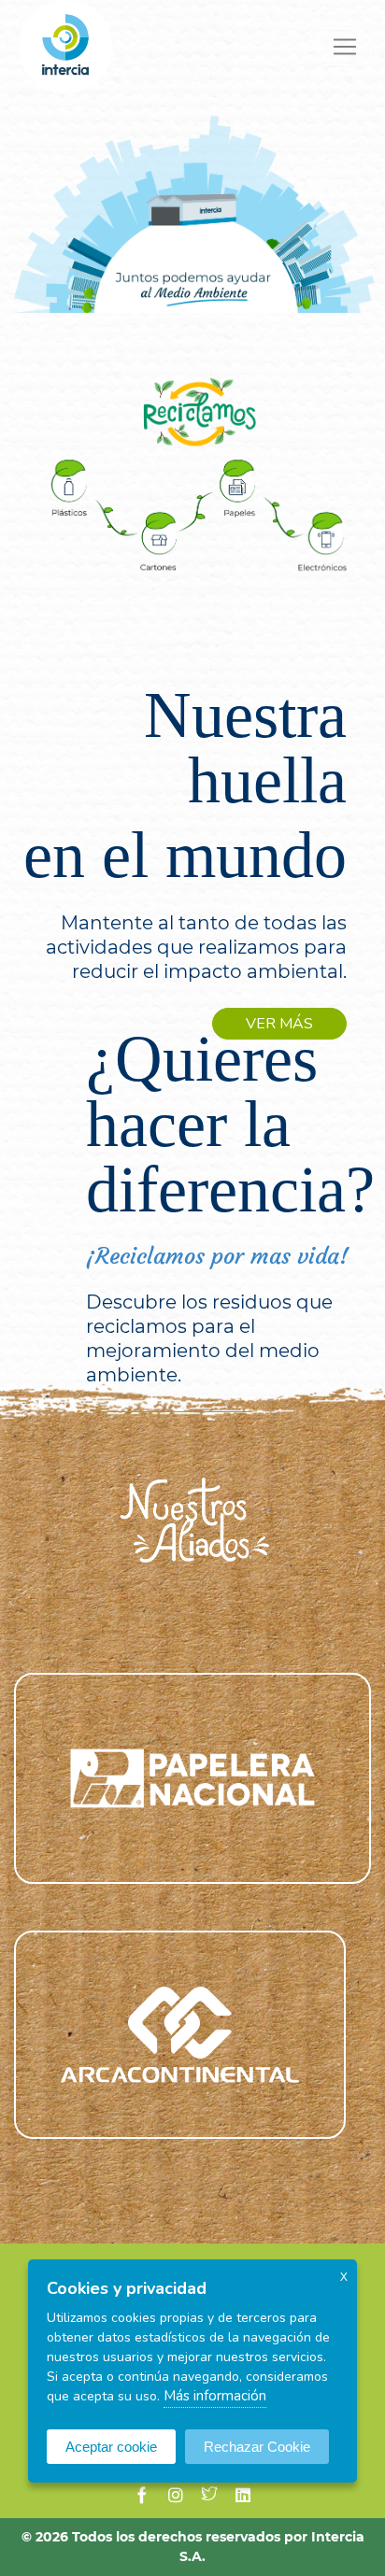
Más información (215, 2396)
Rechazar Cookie (257, 2447)
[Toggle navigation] (345, 47)
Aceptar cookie (111, 2447)
